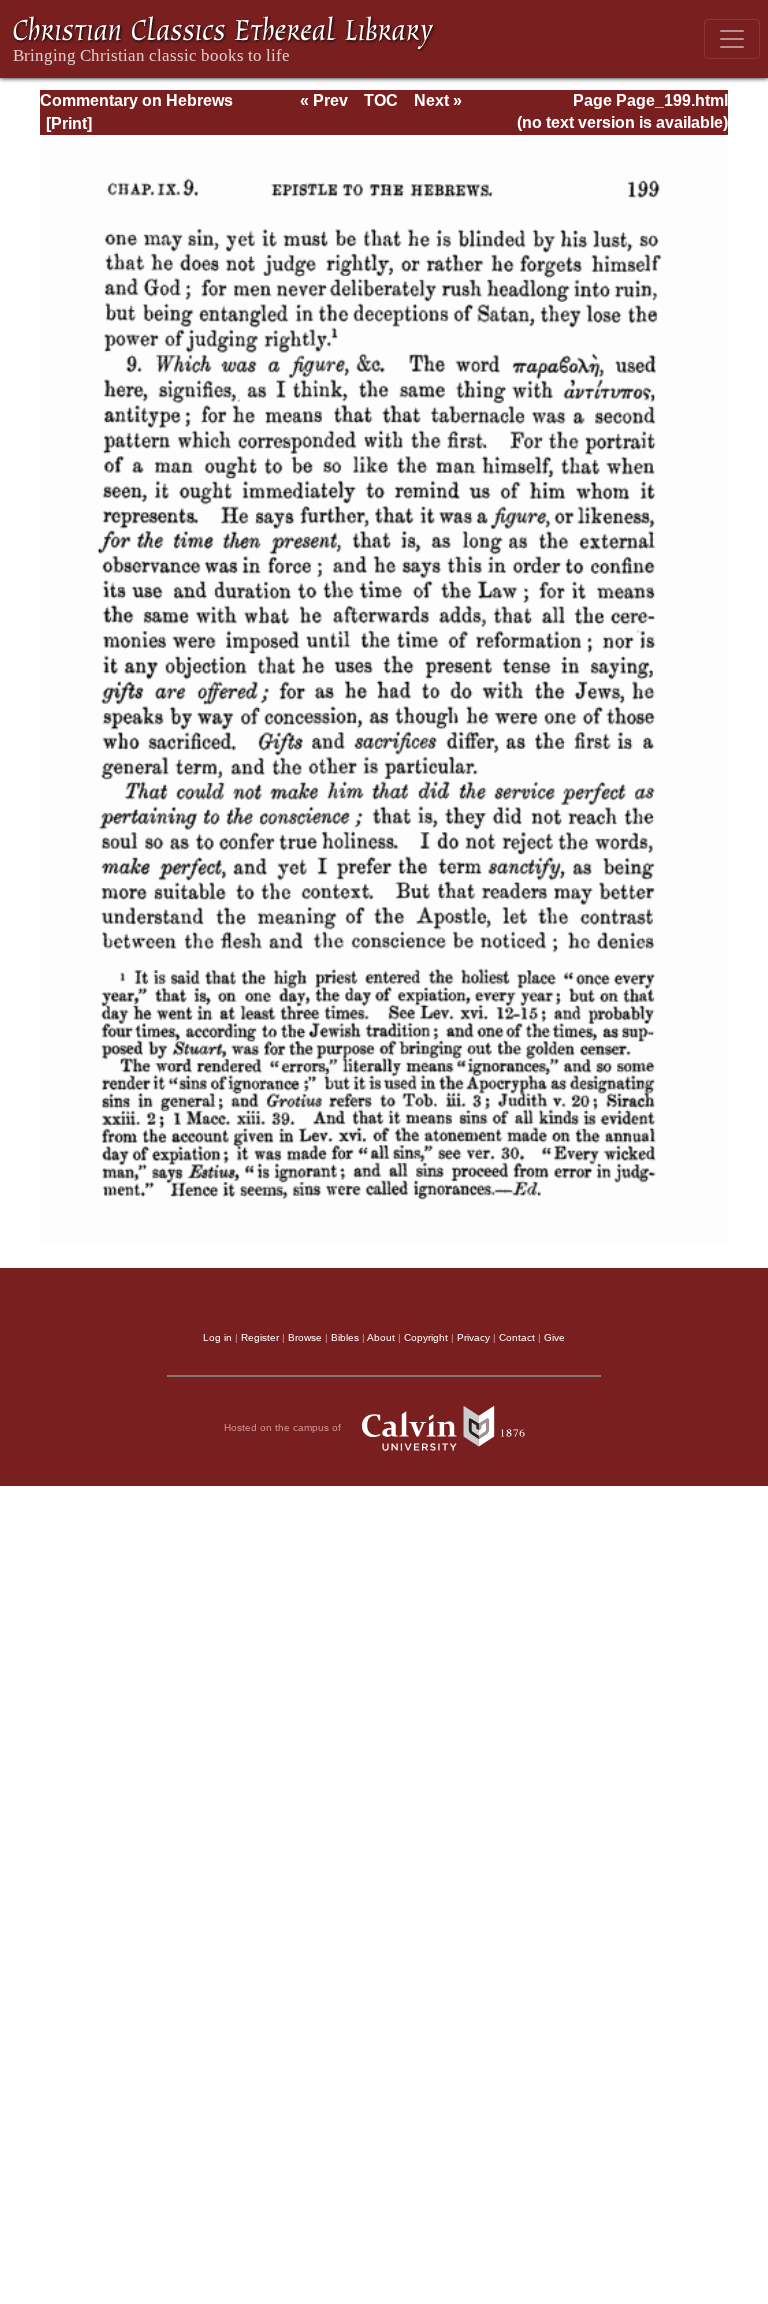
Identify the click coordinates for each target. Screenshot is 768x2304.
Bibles (345, 1337)
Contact (517, 1337)
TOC (381, 100)
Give (554, 1337)
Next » (438, 100)
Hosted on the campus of (284, 1427)
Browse (305, 1337)
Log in (217, 1337)
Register (260, 1337)
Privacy (473, 1337)
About (381, 1337)
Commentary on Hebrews (136, 100)
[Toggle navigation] (732, 39)
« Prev (324, 100)
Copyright (426, 1337)
